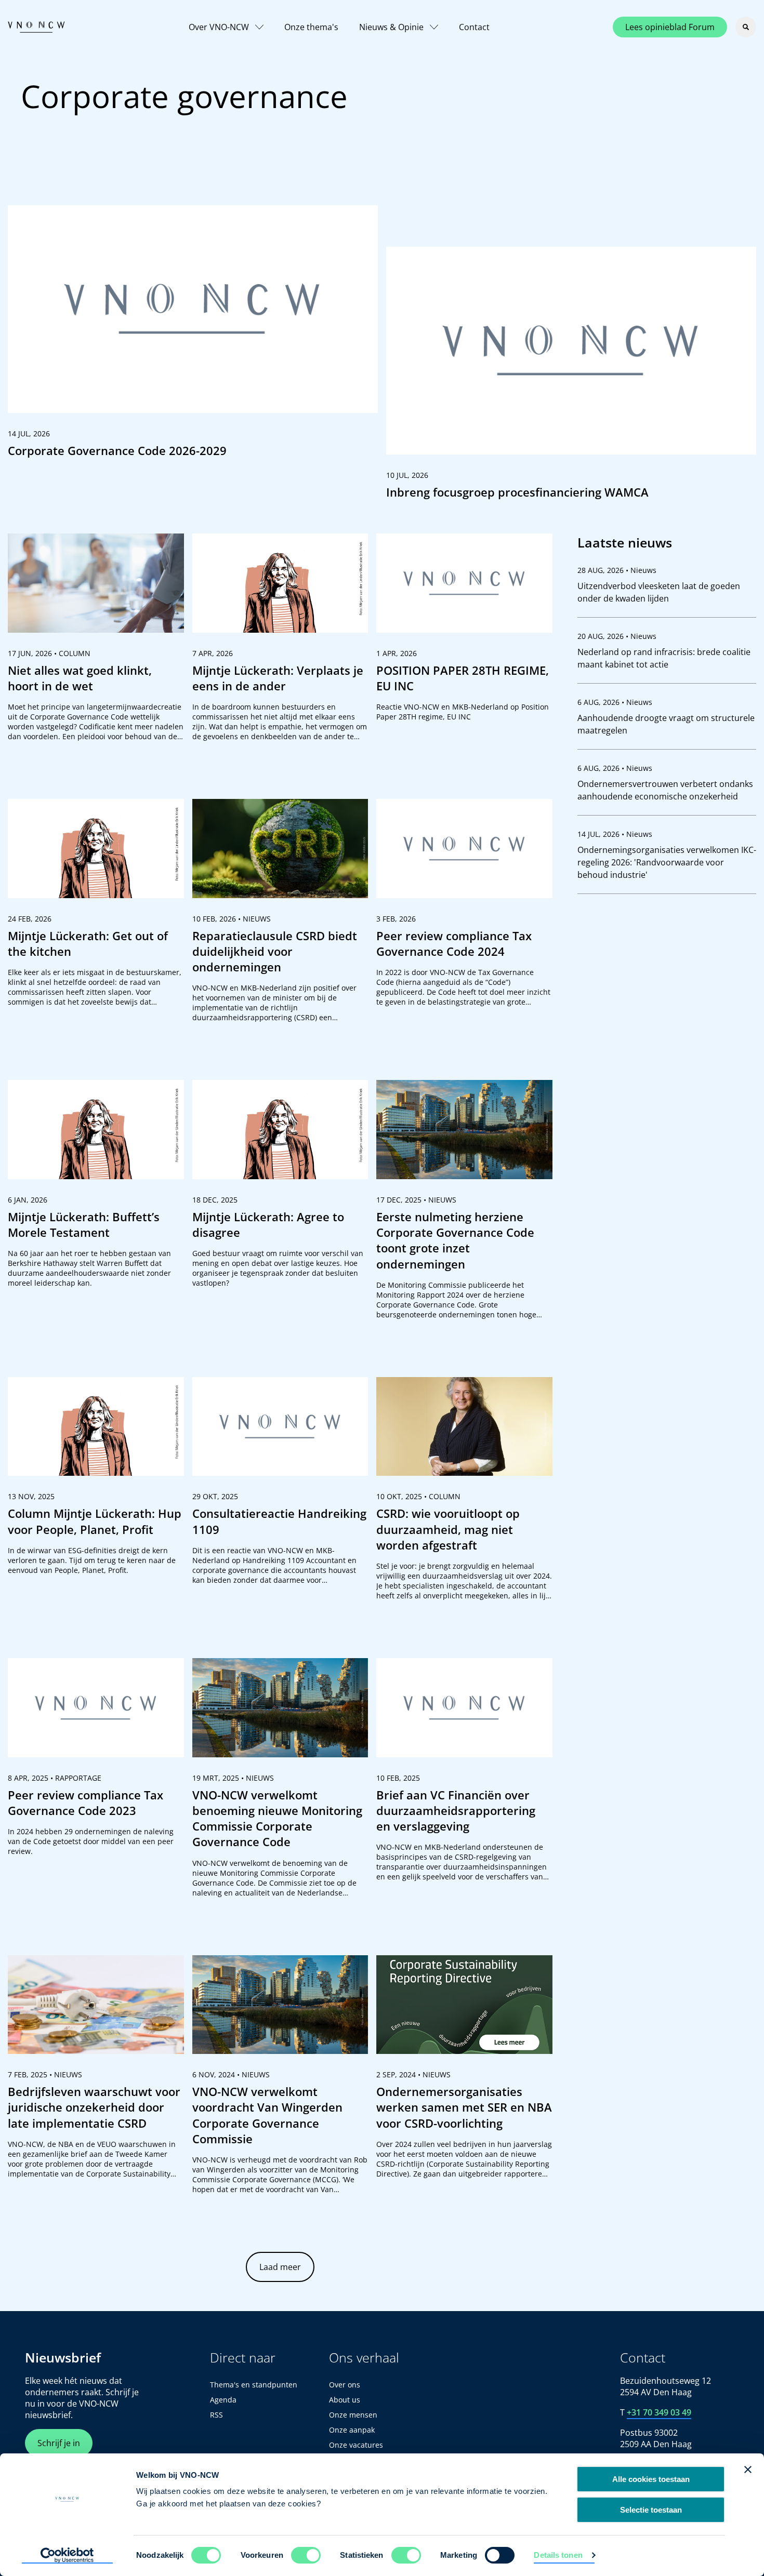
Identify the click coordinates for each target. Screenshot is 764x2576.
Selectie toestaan (651, 2510)
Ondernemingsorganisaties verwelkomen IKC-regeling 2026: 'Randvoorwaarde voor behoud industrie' (667, 862)
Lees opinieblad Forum (670, 27)
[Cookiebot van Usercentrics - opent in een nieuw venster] (67, 2556)
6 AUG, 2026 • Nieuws (615, 702)
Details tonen (558, 2555)
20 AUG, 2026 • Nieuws (617, 636)
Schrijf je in (59, 2443)
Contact (474, 27)
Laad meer (280, 2267)
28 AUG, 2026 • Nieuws (617, 570)
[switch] (306, 2555)
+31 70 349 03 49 (659, 2412)
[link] (193, 336)
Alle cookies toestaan (651, 2479)
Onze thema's (311, 27)
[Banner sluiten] (748, 2470)
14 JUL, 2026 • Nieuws (615, 834)
